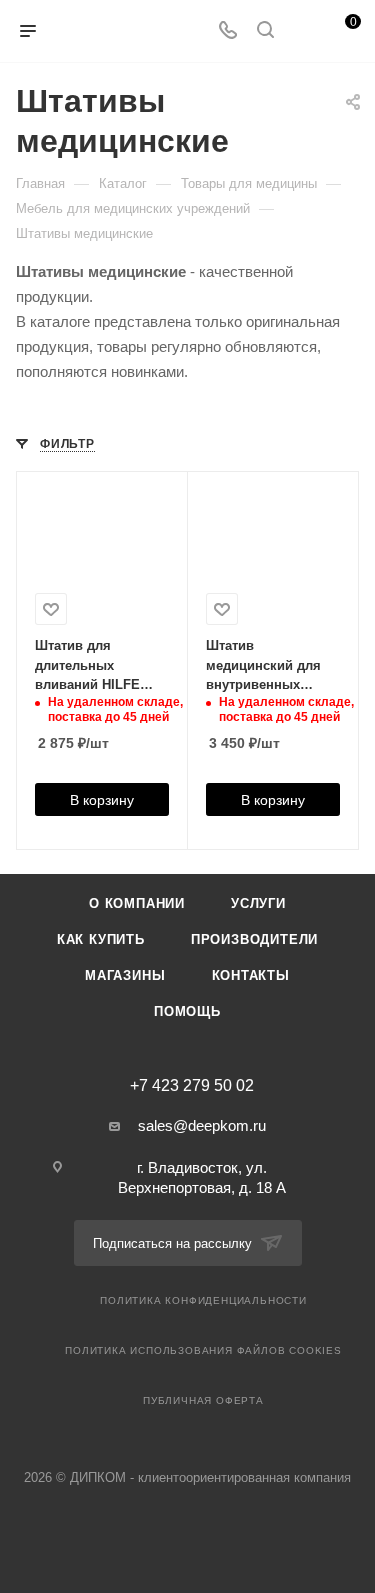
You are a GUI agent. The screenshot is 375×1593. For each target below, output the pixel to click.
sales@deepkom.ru (202, 1125)
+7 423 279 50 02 (192, 1086)
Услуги (258, 903)
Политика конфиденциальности (203, 1300)
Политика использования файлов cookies (203, 1350)
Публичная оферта (203, 1400)
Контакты (251, 975)
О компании (137, 903)
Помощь (187, 1011)
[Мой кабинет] (303, 31)
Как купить (101, 939)
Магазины (125, 975)
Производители (254, 939)
